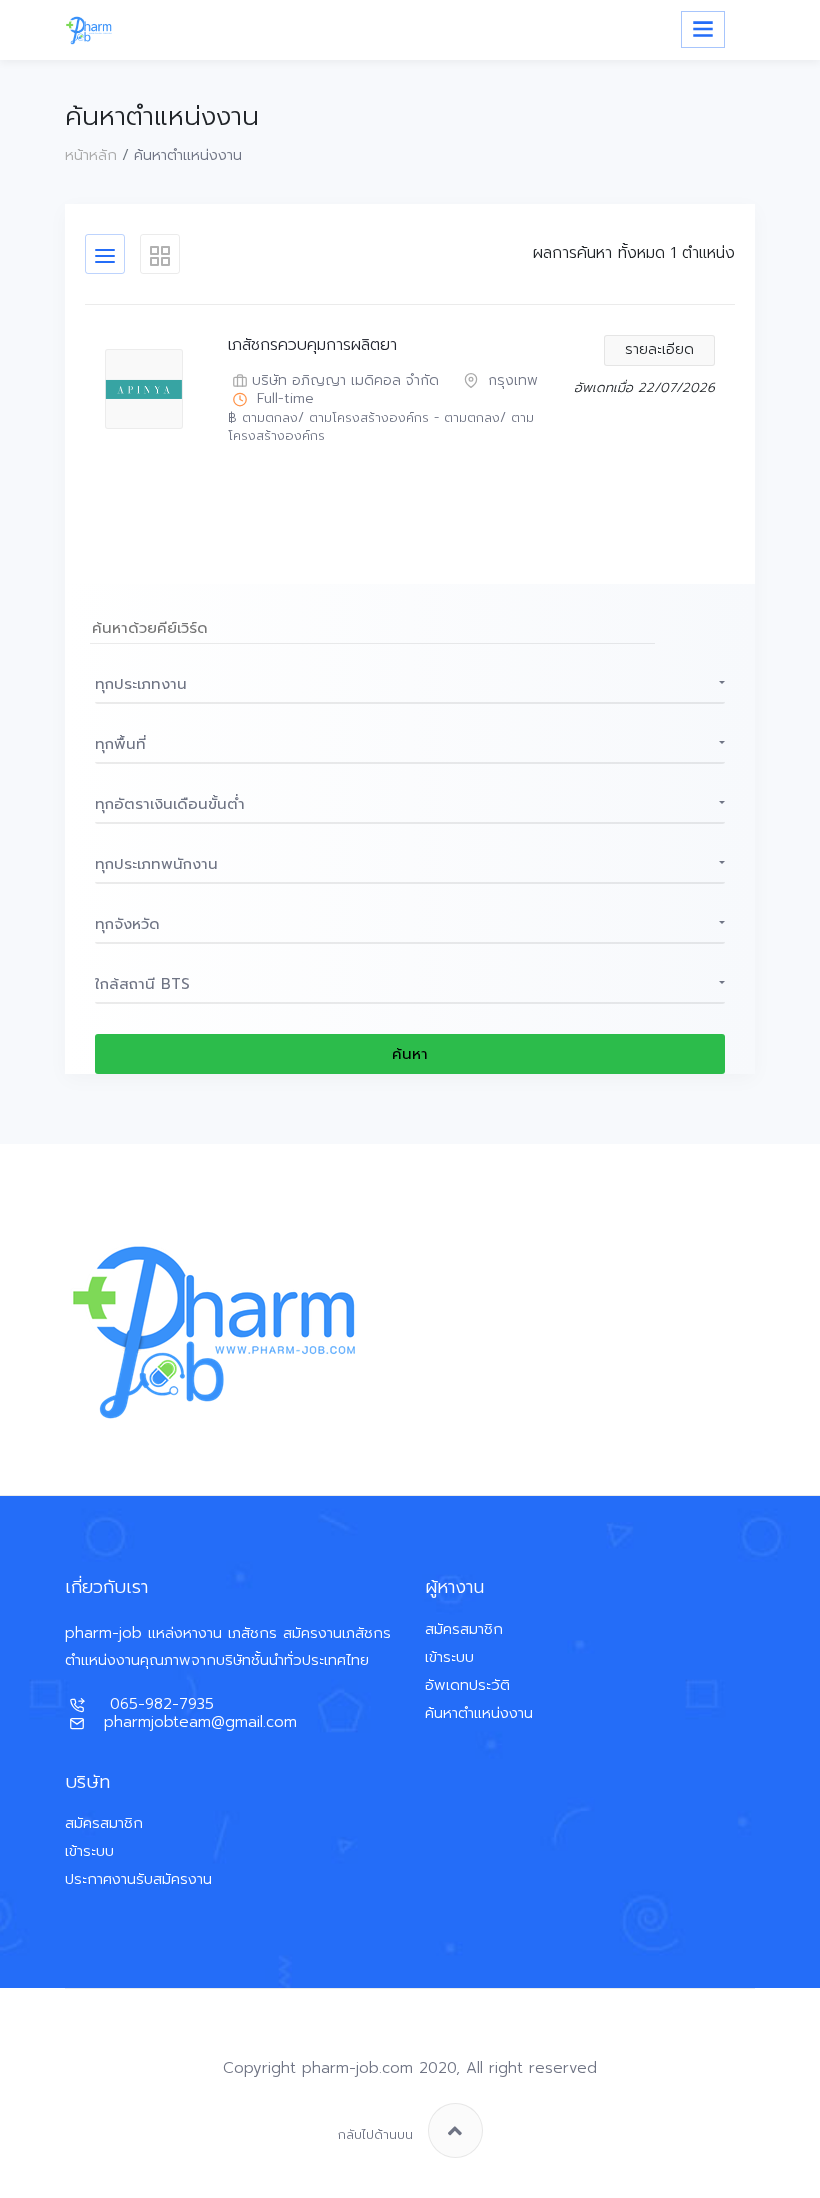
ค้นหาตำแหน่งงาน (479, 1713)
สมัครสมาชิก (464, 1629)
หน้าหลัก (91, 155)
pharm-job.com (357, 2068)
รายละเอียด (659, 349)
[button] (410, 684)
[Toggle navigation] (703, 29)
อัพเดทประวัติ (467, 1685)
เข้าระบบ (449, 1657)
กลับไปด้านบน (375, 2134)
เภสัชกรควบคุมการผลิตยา (312, 345)
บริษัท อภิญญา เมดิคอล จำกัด (345, 381)
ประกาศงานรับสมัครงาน (138, 1879)
